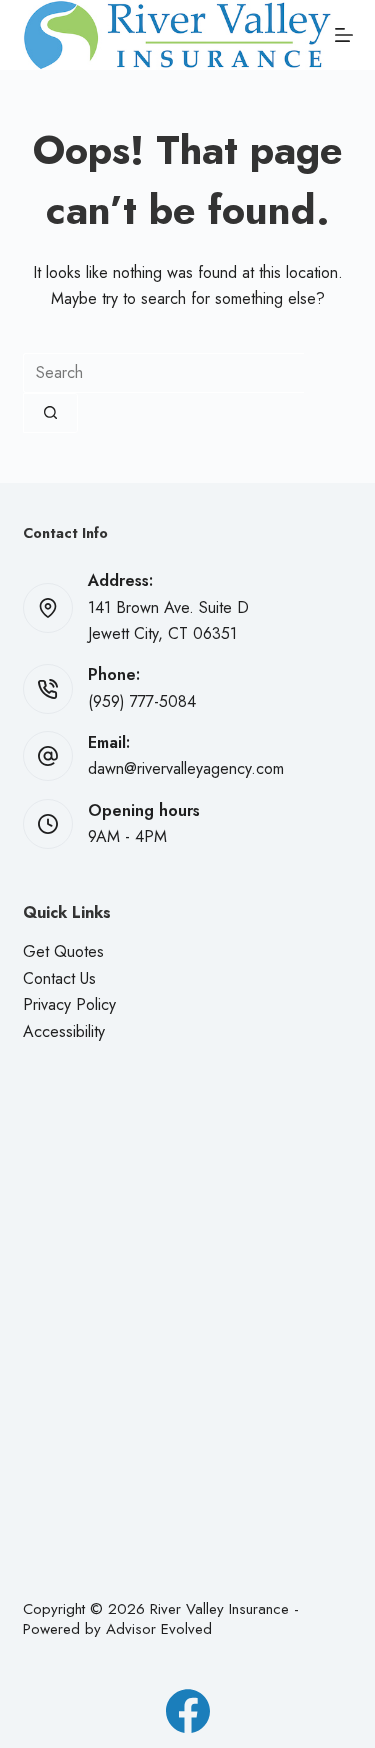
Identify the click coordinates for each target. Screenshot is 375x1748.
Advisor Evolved (159, 1629)
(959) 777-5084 (142, 701)
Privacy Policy (69, 1004)
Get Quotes (63, 951)
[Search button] (50, 413)
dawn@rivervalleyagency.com (186, 768)
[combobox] (163, 373)
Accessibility (64, 1031)
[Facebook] (188, 1711)
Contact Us (59, 978)
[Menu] (344, 35)
